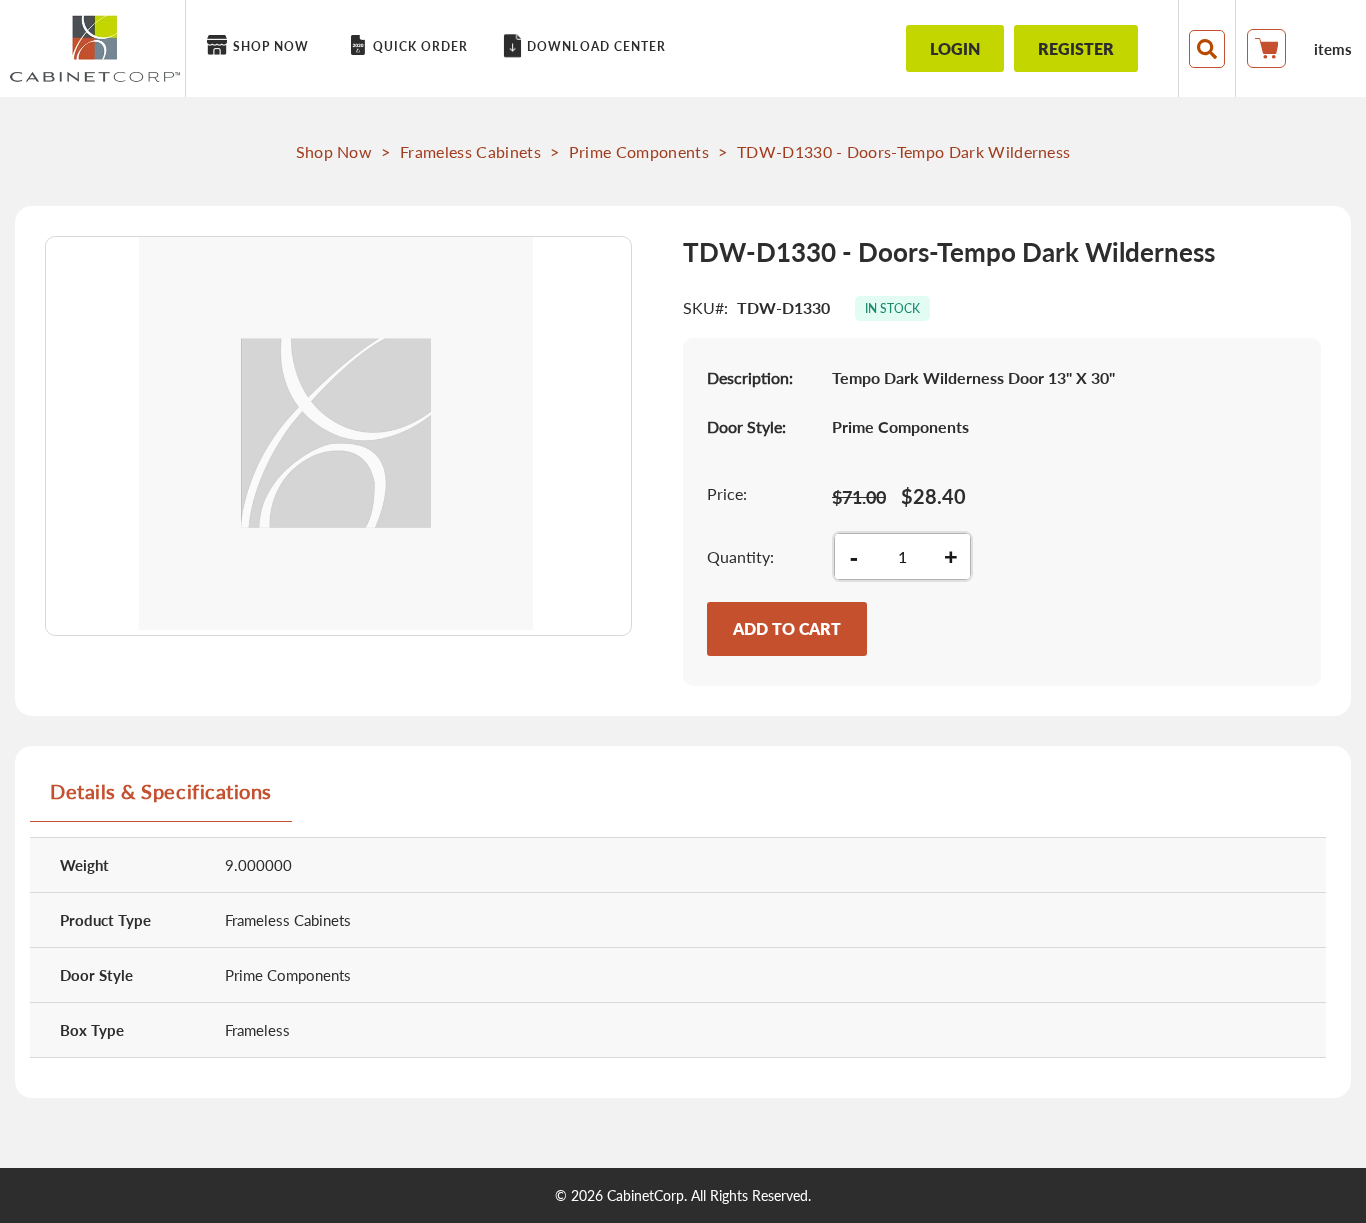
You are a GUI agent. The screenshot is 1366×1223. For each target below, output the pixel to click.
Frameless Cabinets (470, 151)
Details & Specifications (161, 791)
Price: (727, 493)
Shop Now (334, 151)
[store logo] (95, 48)
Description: (750, 377)
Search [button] (1207, 49)
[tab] (161, 799)
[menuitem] (261, 46)
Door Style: (746, 426)
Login (955, 48)
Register (1076, 48)
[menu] (526, 48)
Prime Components (639, 151)
